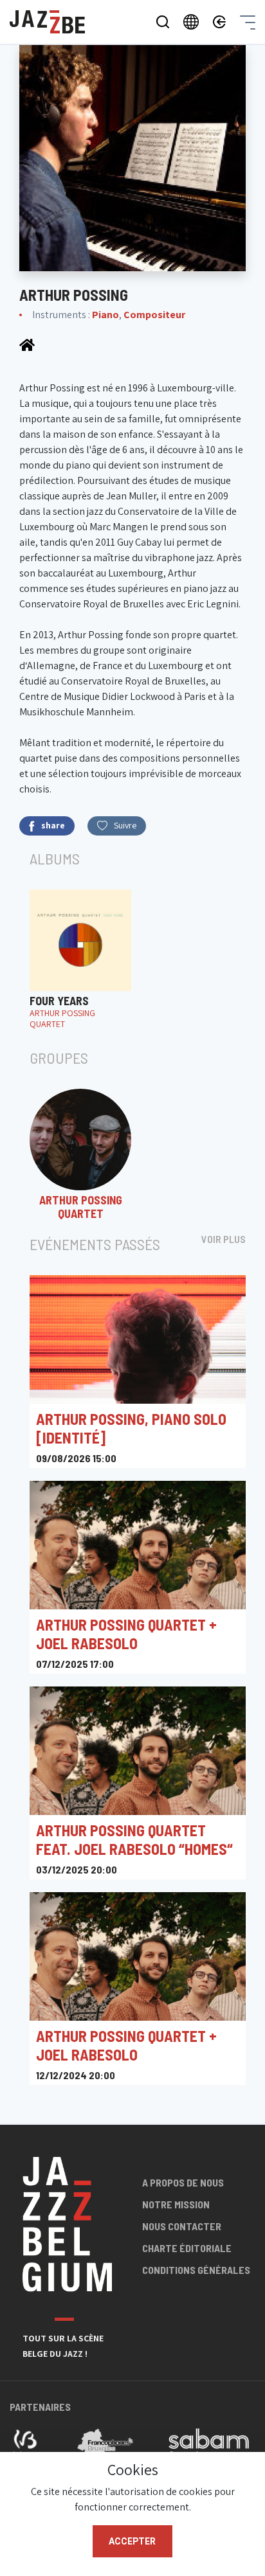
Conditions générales (196, 2270)
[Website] (27, 344)
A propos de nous (183, 2182)
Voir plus (224, 1239)
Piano (105, 315)
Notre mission (176, 2204)
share (53, 825)
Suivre (125, 825)
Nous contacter (182, 2226)
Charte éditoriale (187, 2248)
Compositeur (154, 315)
